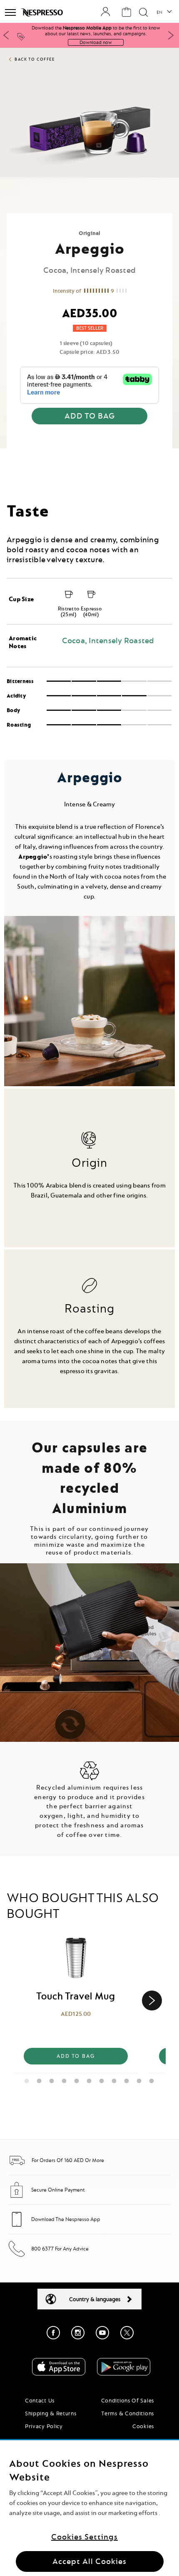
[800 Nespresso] (17, 2255)
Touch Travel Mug (76, 1996)
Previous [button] (17, 2001)
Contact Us (40, 2400)
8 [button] (114, 2079)
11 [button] (152, 2079)
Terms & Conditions (128, 2413)
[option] (76, 2001)
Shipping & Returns (51, 2413)
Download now (96, 42)
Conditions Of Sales (128, 2400)
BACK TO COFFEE (35, 59)
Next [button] (152, 2001)
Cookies (143, 2426)
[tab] (89, 489)
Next (171, 35)
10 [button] (139, 2079)
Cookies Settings (85, 2537)
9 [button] (127, 2079)
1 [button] (27, 2079)
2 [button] (40, 2079)
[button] (164, 12)
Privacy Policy (44, 2426)
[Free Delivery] (17, 2167)
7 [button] (102, 2079)
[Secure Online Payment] (17, 2196)
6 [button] (89, 2079)
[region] (89, 2508)
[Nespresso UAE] (43, 12)
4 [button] (65, 2079)
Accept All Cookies (89, 2561)
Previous (6, 35)
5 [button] (77, 2079)
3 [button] (52, 2079)
